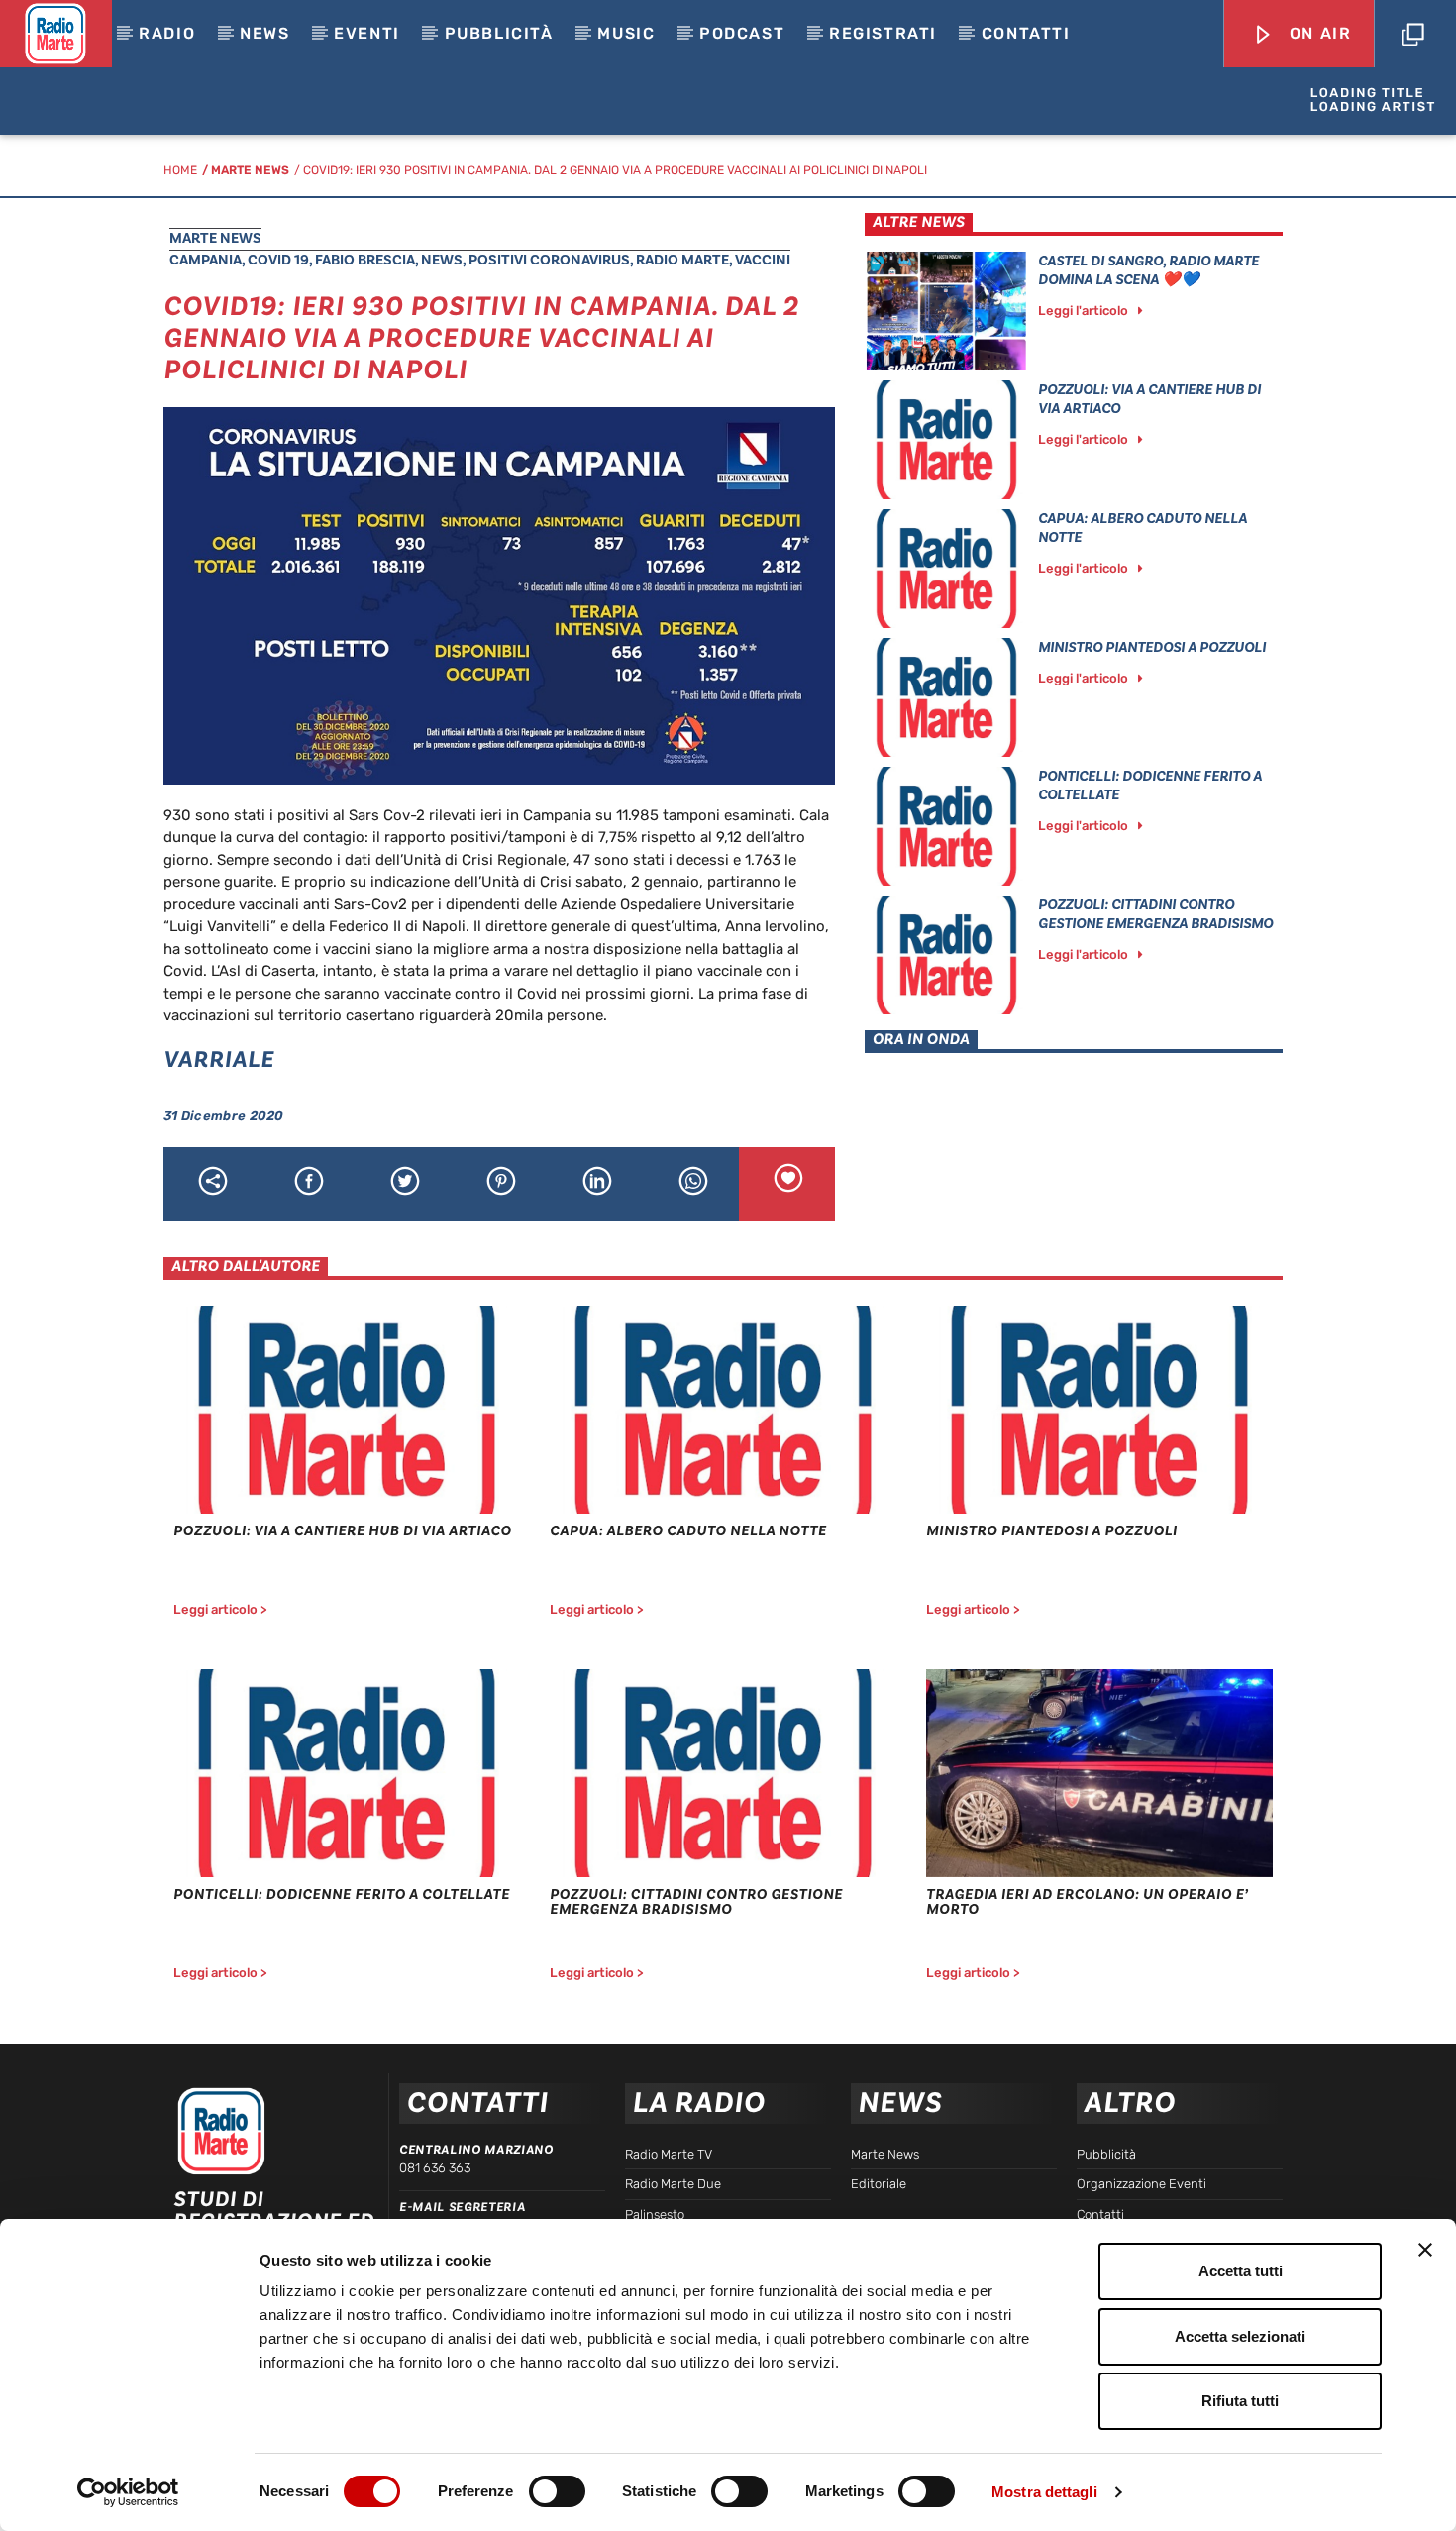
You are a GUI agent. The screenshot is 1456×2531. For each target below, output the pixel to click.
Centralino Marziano (476, 2150)
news (442, 260)
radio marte (682, 260)
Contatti (1026, 33)
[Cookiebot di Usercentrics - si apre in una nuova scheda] (128, 2492)
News (264, 33)
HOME (180, 170)
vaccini (763, 260)
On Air (1317, 33)
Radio (167, 33)
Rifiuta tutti (1240, 2401)
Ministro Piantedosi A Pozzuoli (1152, 647)
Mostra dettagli (1044, 2492)
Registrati (883, 33)
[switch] (557, 2491)
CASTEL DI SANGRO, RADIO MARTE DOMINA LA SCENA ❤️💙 (1148, 270)
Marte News (250, 170)
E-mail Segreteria (462, 2207)
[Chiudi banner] (1425, 2250)
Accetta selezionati (1240, 2336)
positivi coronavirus (549, 260)
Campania (206, 260)
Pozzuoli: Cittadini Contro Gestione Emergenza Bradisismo (1155, 914)
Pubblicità (499, 33)
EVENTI (367, 33)
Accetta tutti (1241, 2271)
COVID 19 (278, 260)
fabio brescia (365, 260)
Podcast (742, 33)
